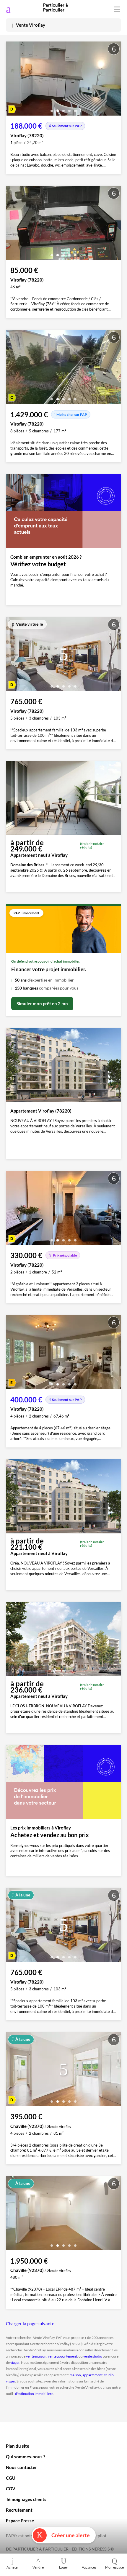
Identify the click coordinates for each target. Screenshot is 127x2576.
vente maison (36, 2356)
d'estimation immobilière (34, 2394)
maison (75, 2375)
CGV (11, 2489)
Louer (64, 2567)
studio (109, 2375)
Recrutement (19, 2510)
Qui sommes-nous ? (26, 2457)
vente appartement (62, 2356)
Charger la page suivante (30, 2323)
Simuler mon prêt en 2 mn (42, 1003)
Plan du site (18, 2446)
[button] (52, 109)
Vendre (38, 2567)
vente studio (93, 2356)
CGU (11, 2478)
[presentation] (12, 80)
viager (15, 2362)
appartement (92, 2375)
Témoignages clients (26, 2499)
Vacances (89, 2567)
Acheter (13, 2567)
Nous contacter (21, 2467)
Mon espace (114, 2567)
